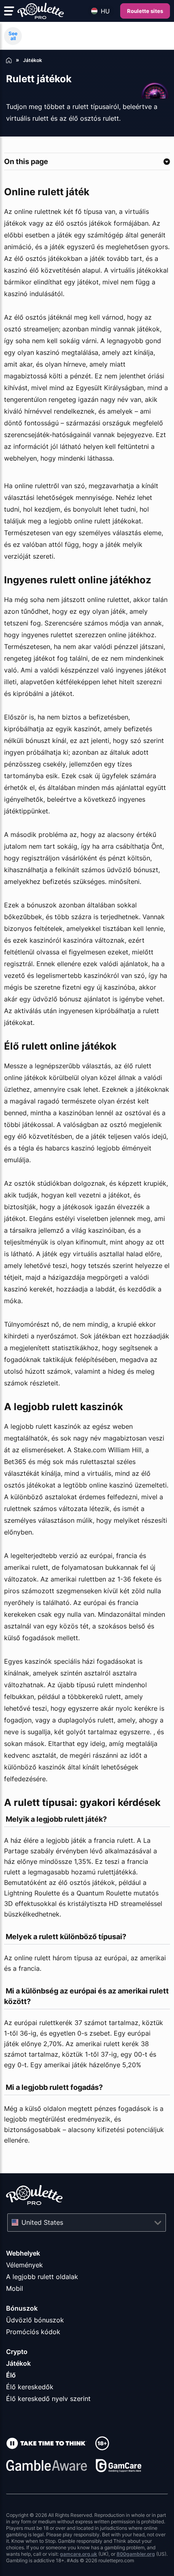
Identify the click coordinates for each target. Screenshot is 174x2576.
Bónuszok (22, 2308)
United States (42, 2222)
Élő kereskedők (30, 2387)
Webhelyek (23, 2253)
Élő (11, 2375)
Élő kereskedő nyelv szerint (48, 2399)
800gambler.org (136, 2554)
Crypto (17, 2352)
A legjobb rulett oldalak (42, 2277)
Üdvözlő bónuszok (35, 2320)
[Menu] (9, 11)
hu (105, 11)
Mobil (15, 2288)
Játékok (18, 2363)
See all (13, 36)
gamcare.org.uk (79, 2554)
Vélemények (24, 2265)
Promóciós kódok (33, 2332)
